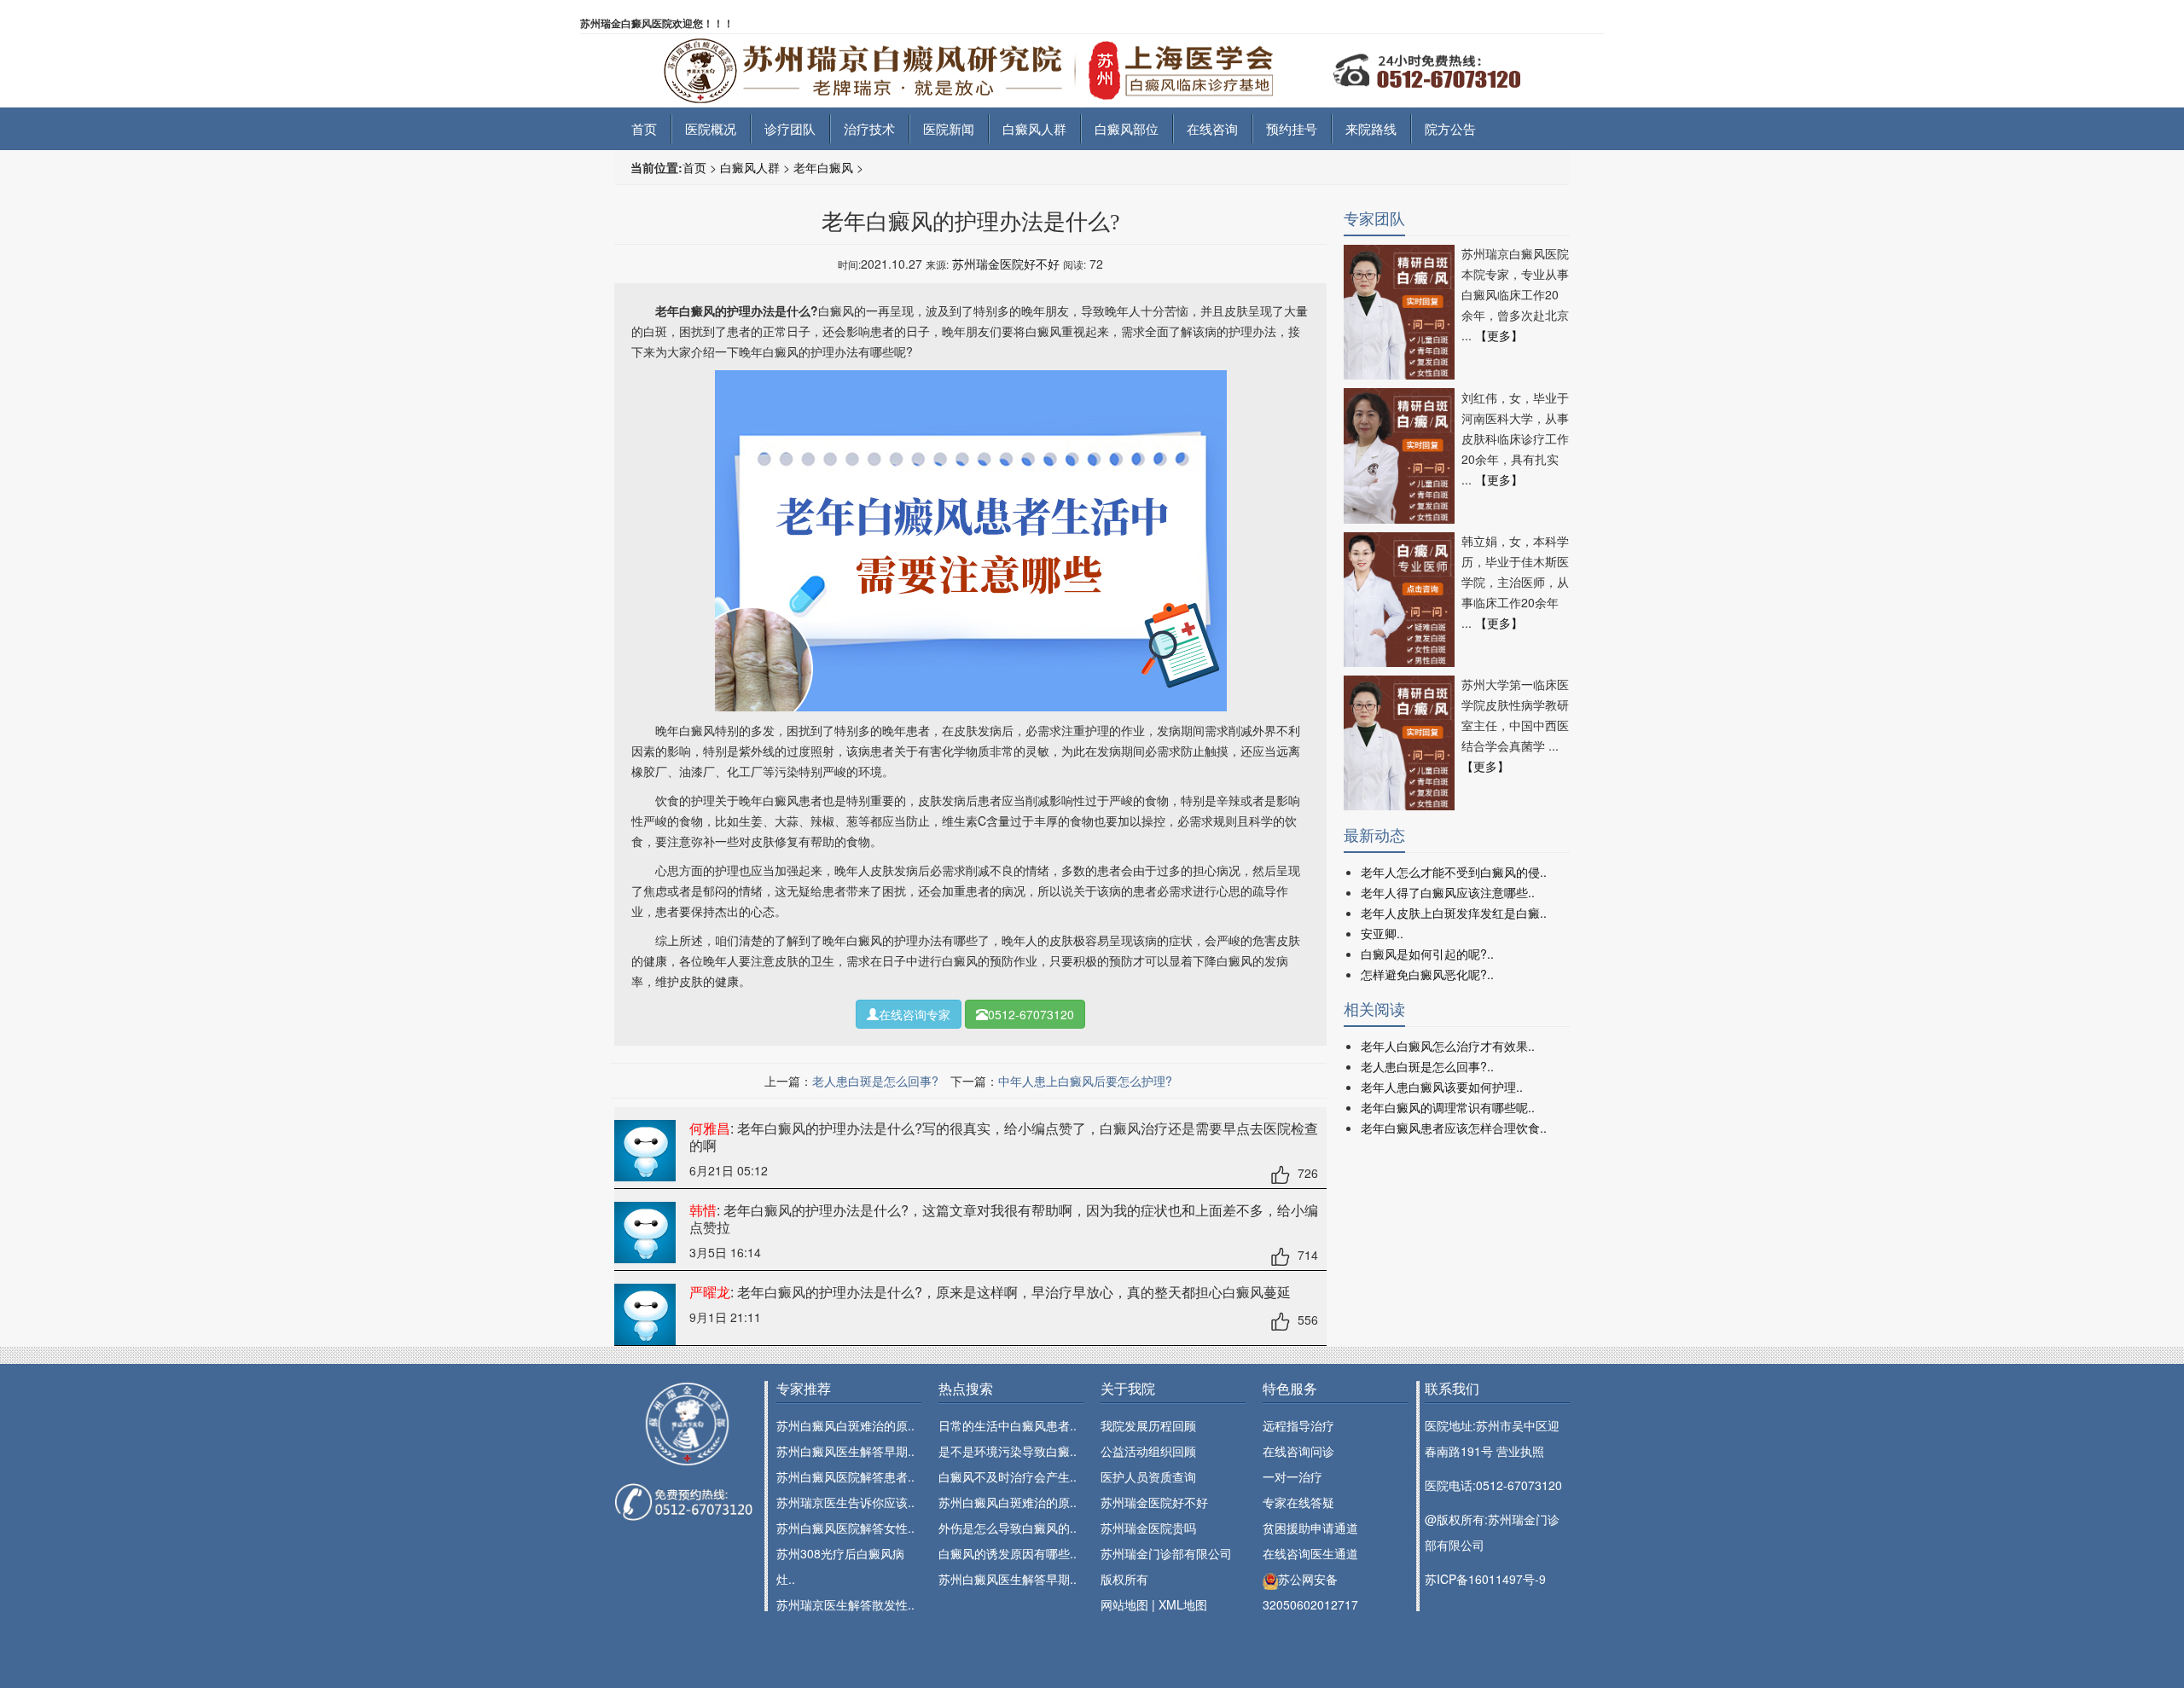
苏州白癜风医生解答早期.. (845, 1451)
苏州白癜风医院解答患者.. (845, 1476)
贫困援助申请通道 (1310, 1528)
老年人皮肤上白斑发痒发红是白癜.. (1454, 913)
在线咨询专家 (915, 1014)
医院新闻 (949, 128)
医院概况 (711, 128)
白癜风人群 (1034, 128)
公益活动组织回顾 (1148, 1451)
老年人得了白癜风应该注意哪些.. (1448, 892)
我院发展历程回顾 (1148, 1425)
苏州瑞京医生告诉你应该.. (845, 1502)
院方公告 (1450, 128)
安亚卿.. (1382, 933)
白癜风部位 (1127, 128)
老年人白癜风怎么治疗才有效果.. (1448, 1046)
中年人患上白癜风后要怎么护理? (1085, 1081)
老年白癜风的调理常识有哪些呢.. (1448, 1107)
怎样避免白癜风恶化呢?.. (1427, 974)
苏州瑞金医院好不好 (1006, 264)
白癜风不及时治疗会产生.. (1008, 1476)
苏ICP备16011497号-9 (1485, 1579)
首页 (644, 128)
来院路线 (1371, 128)
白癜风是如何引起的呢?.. (1427, 954)
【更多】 (1499, 335)
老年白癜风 (823, 167)
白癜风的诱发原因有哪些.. (1008, 1553)
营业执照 (1520, 1451)
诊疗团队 (790, 128)
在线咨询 (1212, 128)
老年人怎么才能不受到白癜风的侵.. (1454, 872)
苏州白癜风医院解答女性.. (845, 1528)
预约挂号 (1292, 128)
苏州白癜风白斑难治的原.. (845, 1425)
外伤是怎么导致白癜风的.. (1008, 1528)
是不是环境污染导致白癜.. (1008, 1451)
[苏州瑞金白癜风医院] (1092, 69)
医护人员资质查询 (1148, 1476)
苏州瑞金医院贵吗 (1148, 1528)
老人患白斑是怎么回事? (875, 1081)
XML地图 (1183, 1604)
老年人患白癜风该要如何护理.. (1442, 1087)
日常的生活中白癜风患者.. (1008, 1425)
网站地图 (1124, 1604)
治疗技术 (869, 128)
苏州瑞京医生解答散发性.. (845, 1604)
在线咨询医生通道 (1310, 1553)
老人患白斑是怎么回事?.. (1427, 1066)
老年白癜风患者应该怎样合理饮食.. (1454, 1128)
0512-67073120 (1031, 1014)
